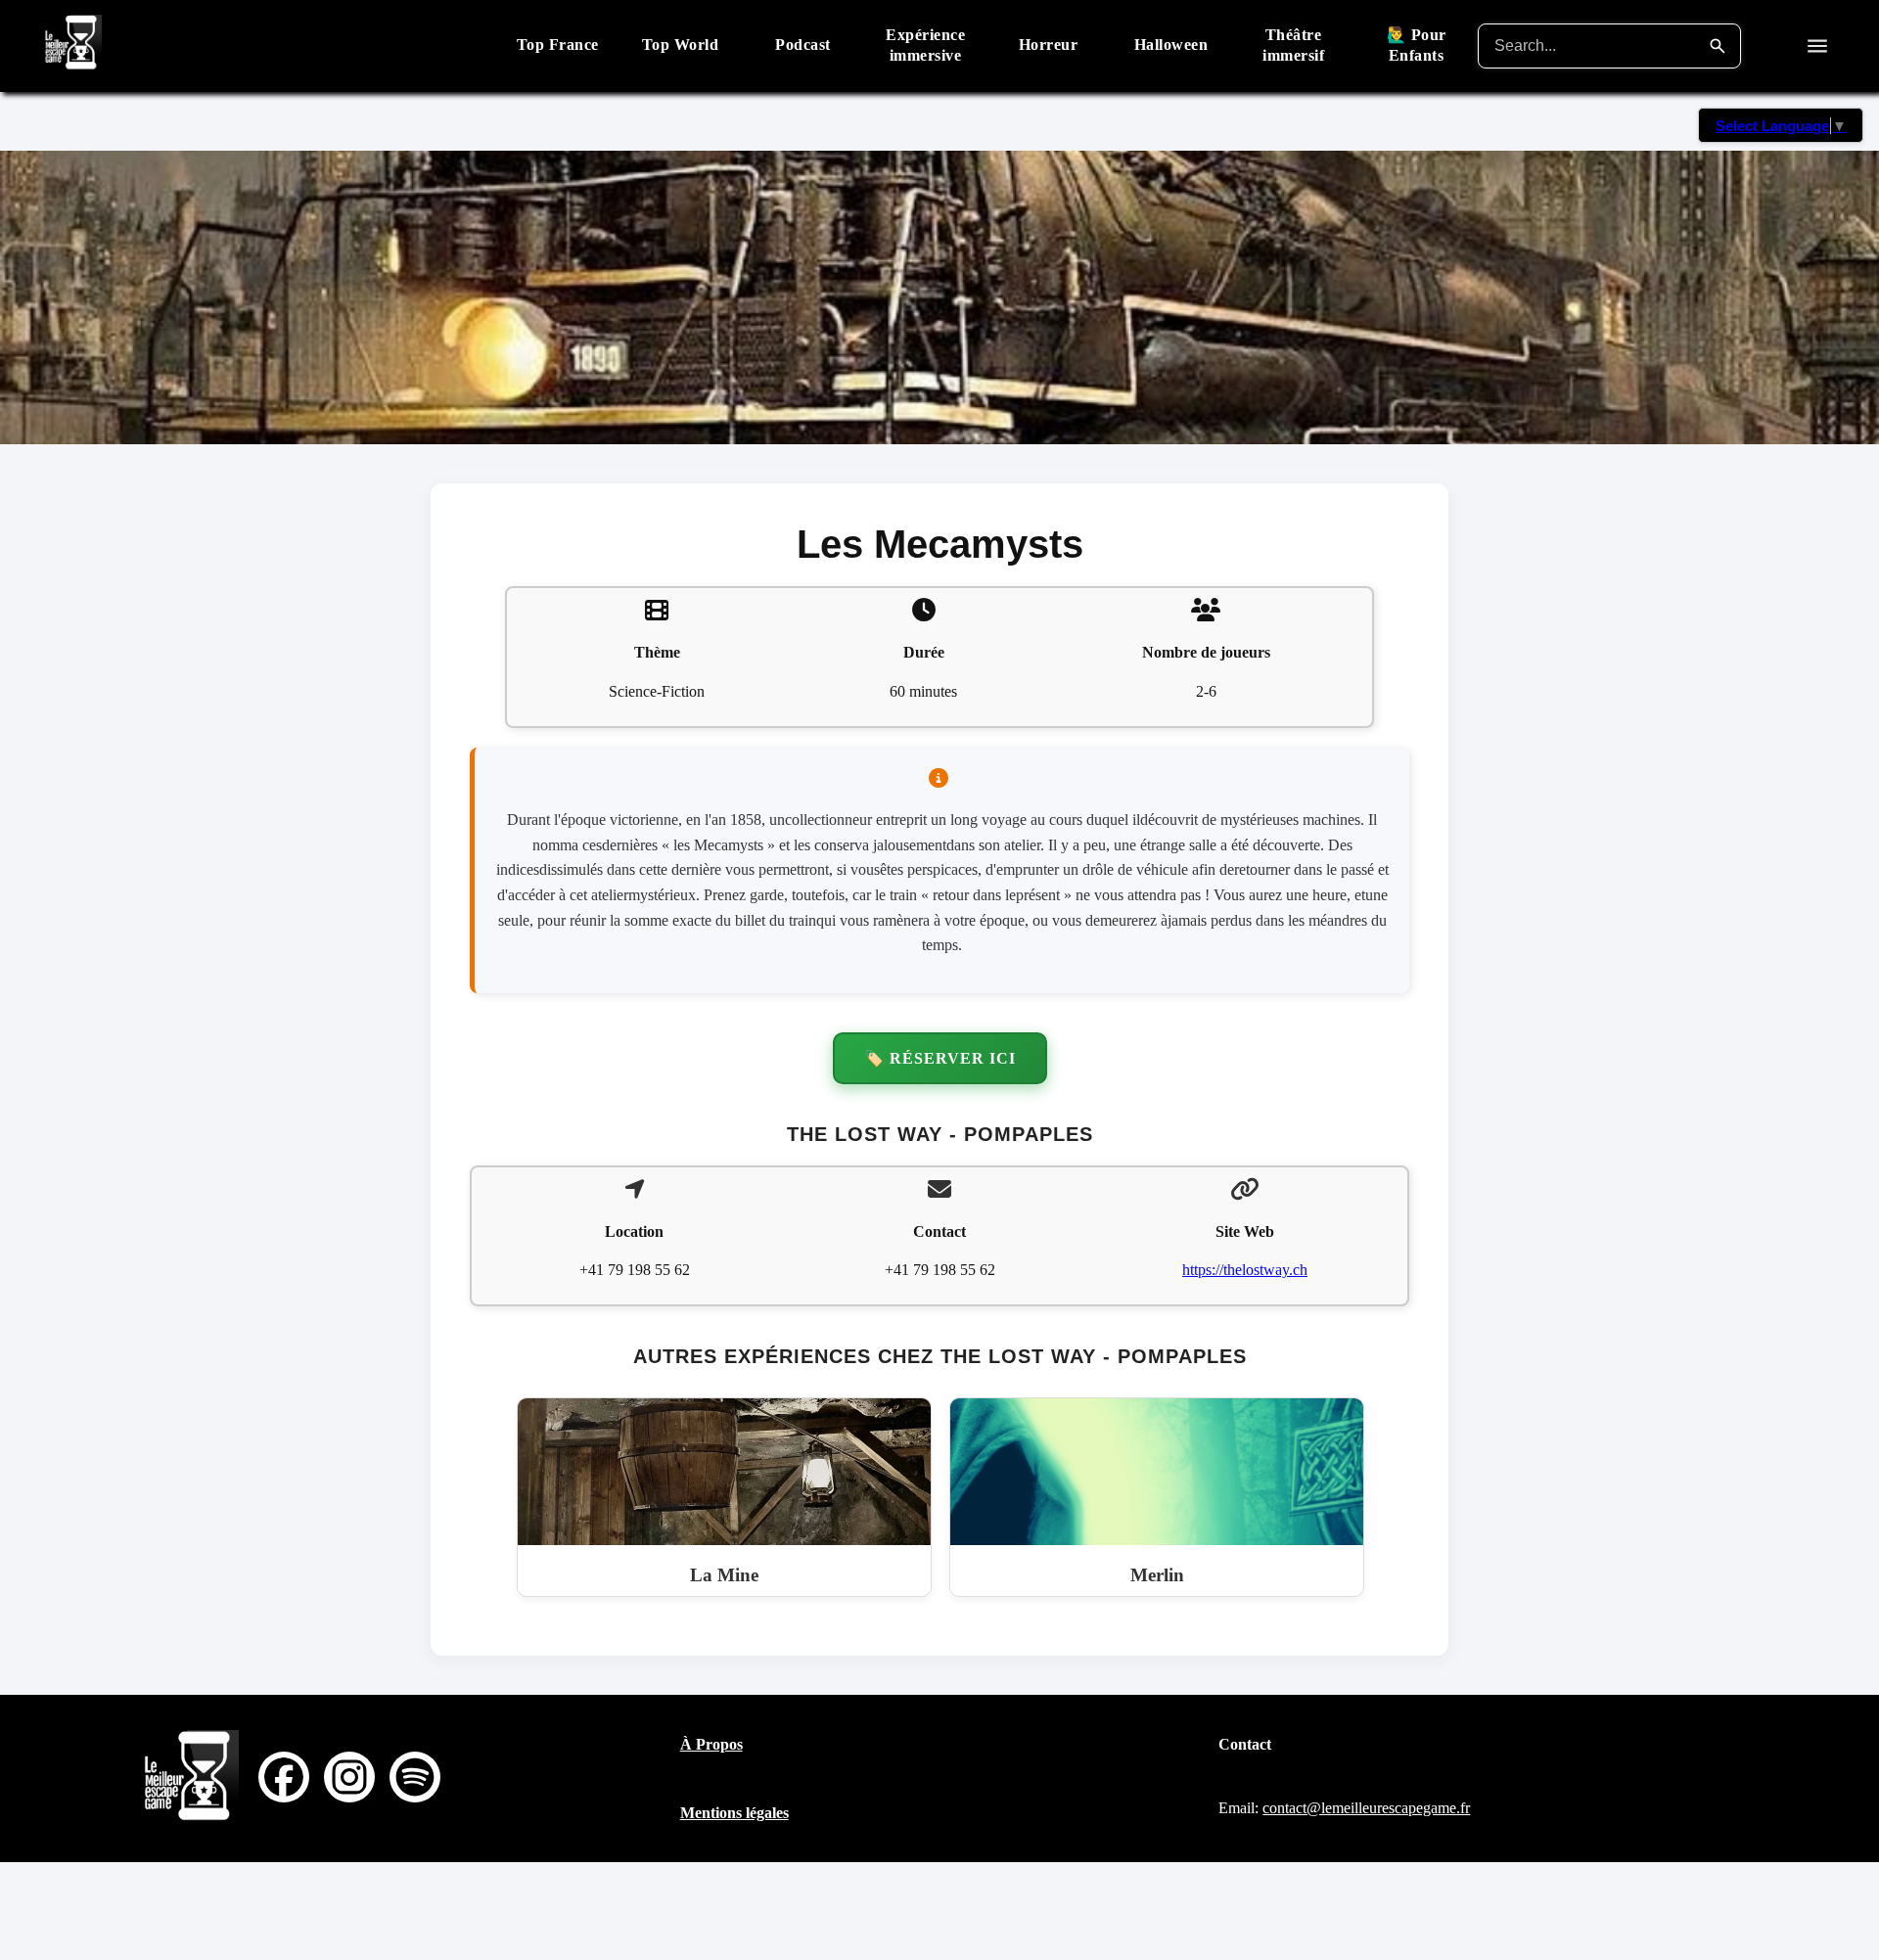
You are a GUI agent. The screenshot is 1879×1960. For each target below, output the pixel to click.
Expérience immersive (925, 45)
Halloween (1171, 45)
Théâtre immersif (1293, 45)
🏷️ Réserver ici (940, 1058)
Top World (681, 45)
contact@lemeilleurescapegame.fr (1366, 1808)
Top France (558, 45)
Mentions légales (734, 1813)
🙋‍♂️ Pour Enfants (1417, 45)
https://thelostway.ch (1245, 1270)
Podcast (803, 45)
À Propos (711, 1744)
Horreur (1049, 45)
